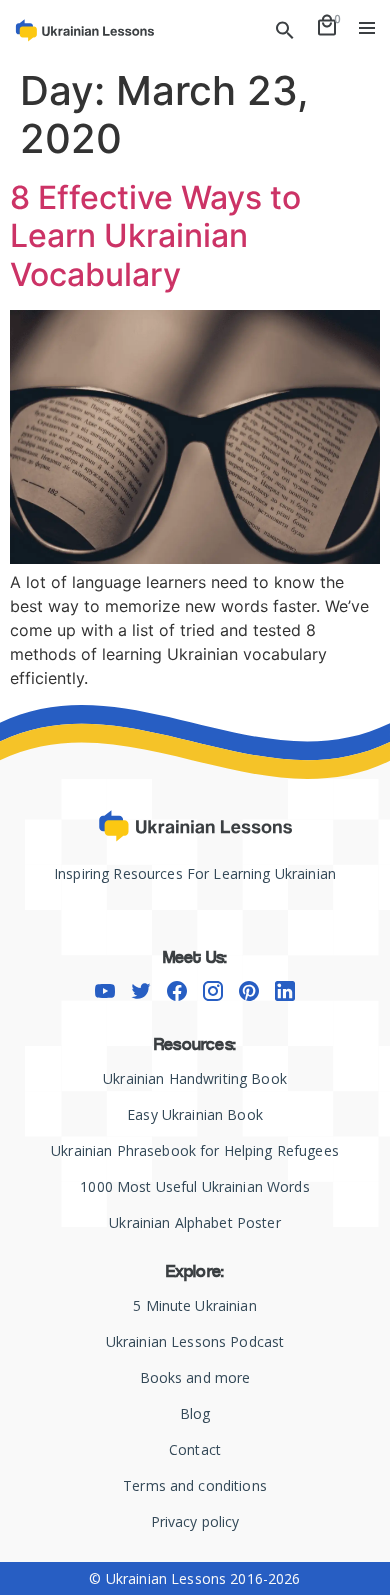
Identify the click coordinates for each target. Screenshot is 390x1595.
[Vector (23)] (105, 991)
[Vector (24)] (141, 991)
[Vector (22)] (285, 991)
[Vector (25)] (177, 991)
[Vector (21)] (249, 991)
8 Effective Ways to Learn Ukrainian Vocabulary (155, 236)
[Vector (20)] (213, 991)
